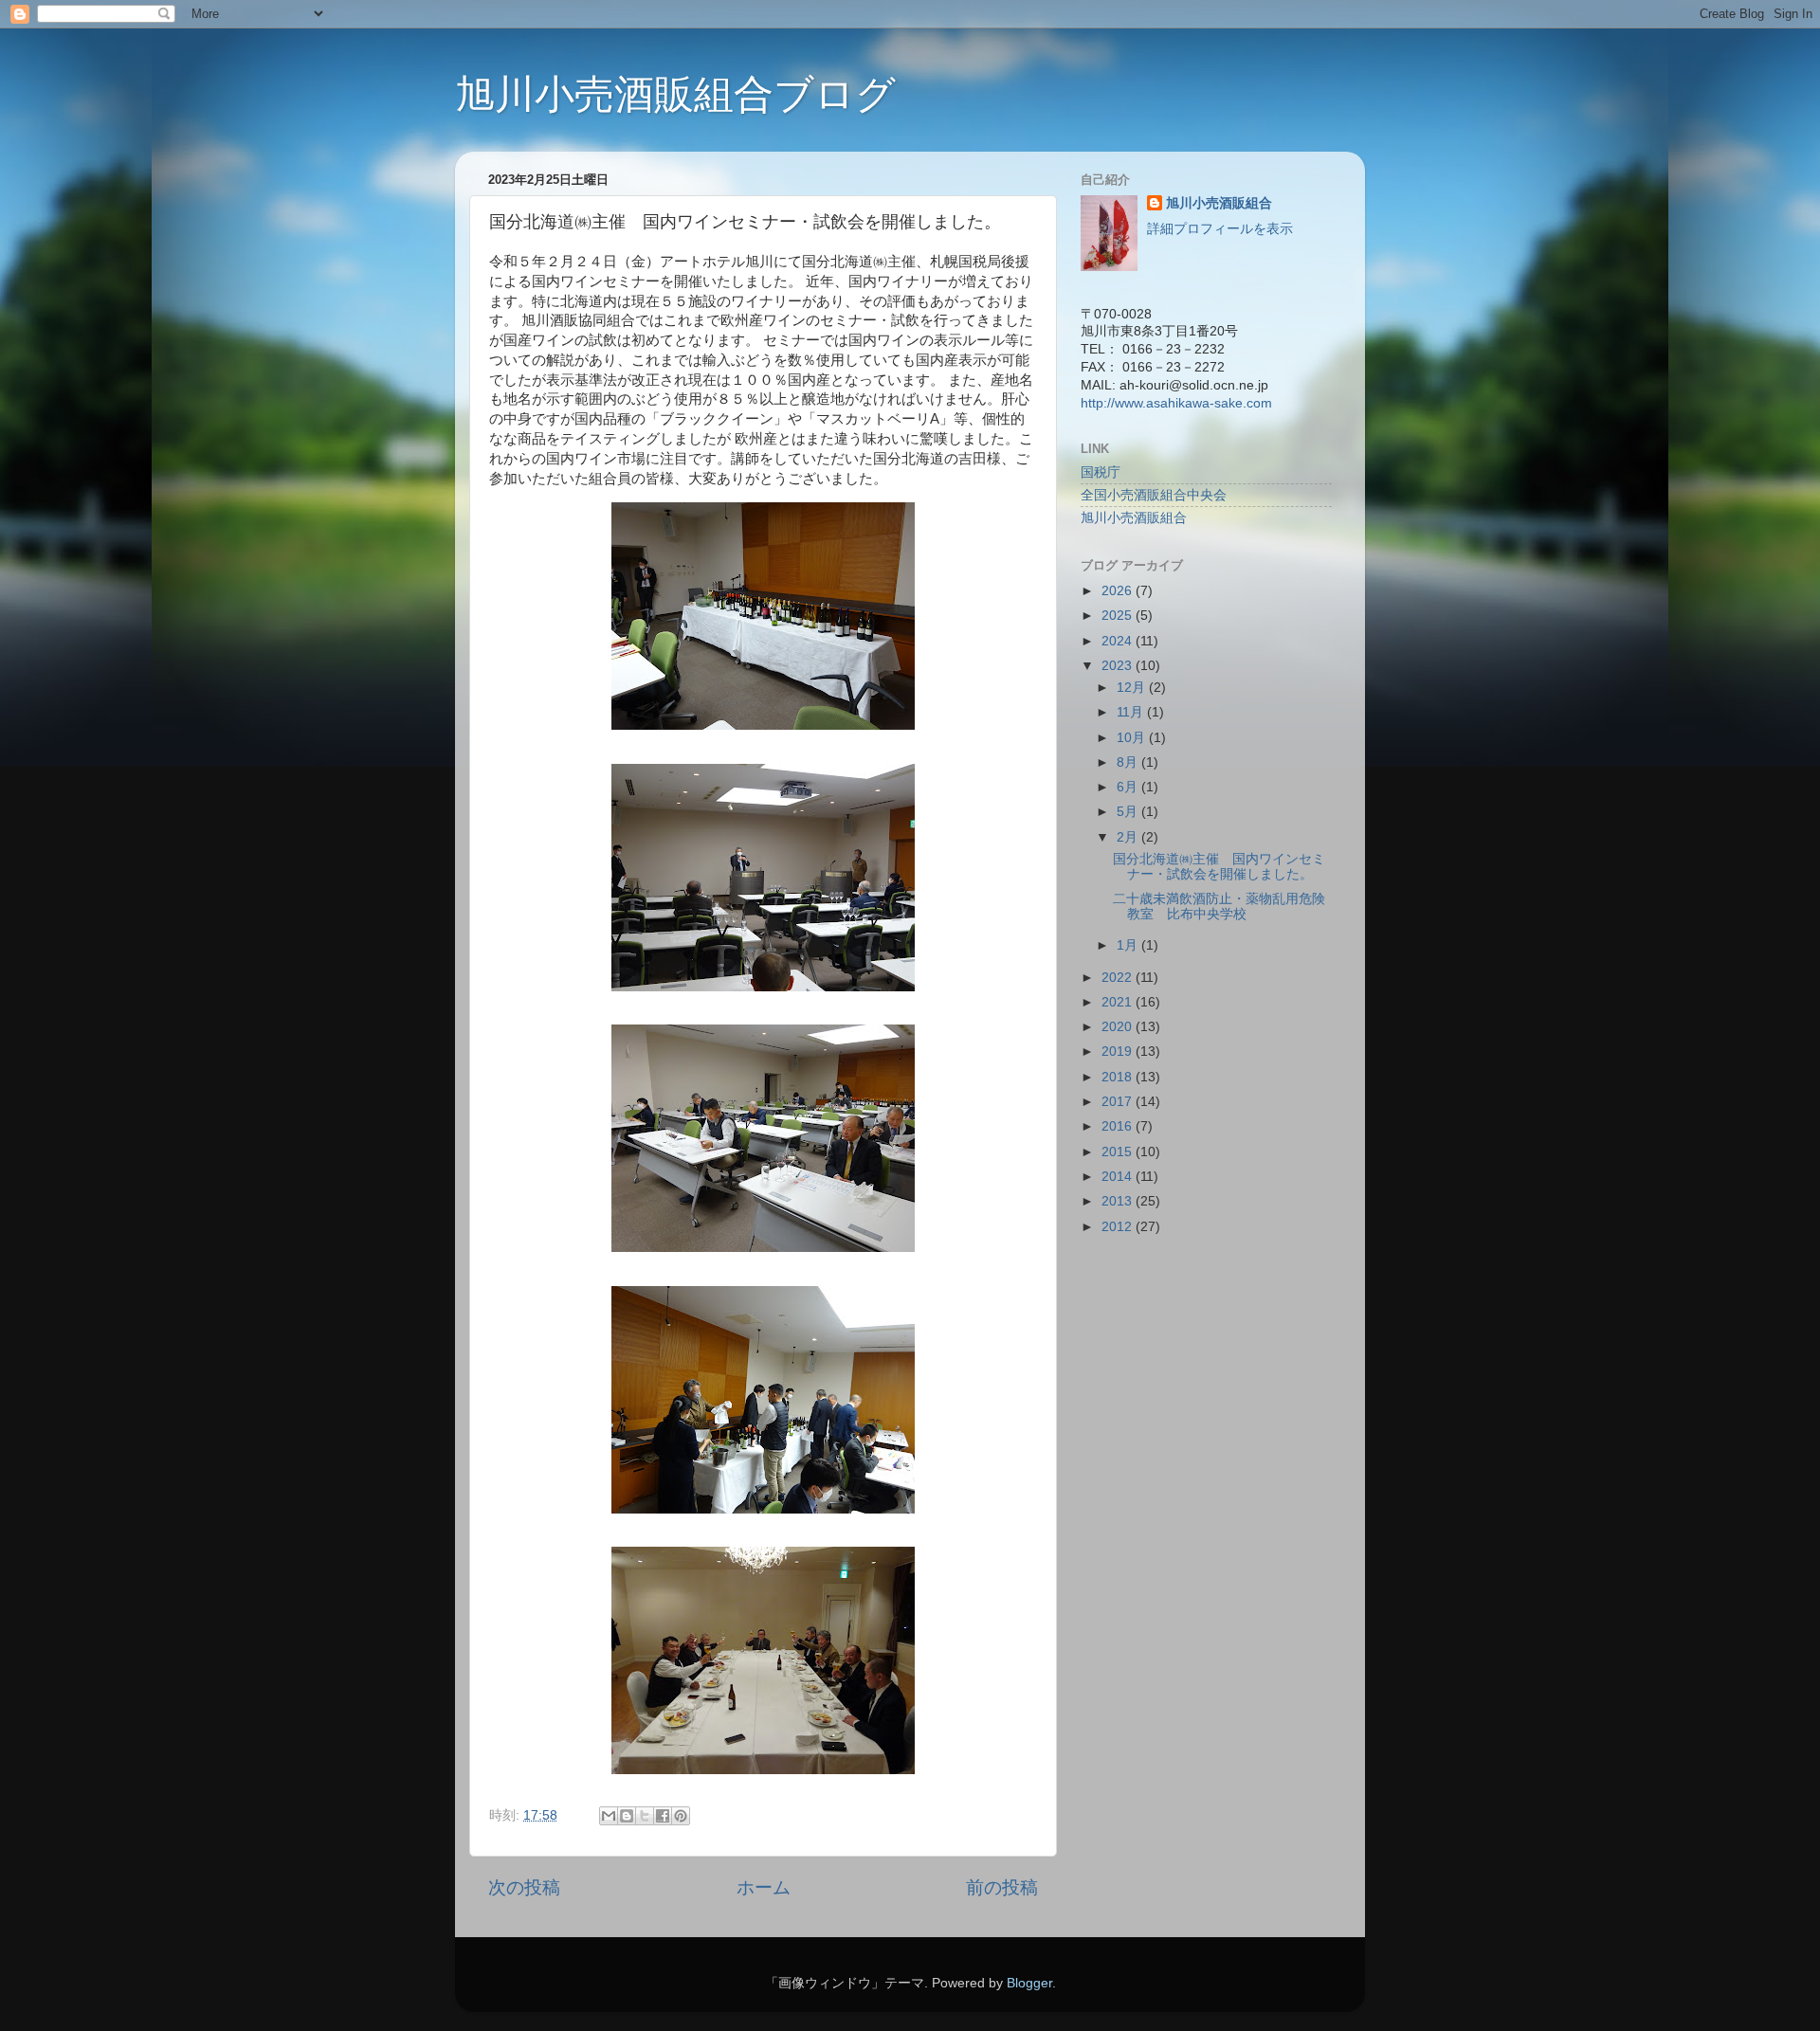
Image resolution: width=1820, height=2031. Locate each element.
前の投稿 (1002, 1887)
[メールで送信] (609, 1816)
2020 (1119, 1027)
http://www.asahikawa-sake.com (1176, 403)
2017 (1119, 1102)
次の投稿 (524, 1887)
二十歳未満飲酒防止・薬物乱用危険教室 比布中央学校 (1219, 907)
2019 (1119, 1052)
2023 (1119, 666)
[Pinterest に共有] (681, 1816)
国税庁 (1101, 472)
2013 (1119, 1201)
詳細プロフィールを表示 (1220, 229)
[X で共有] (645, 1816)
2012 (1119, 1227)
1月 (1129, 945)
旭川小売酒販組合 (1219, 203)
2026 (1119, 591)
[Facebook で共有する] (663, 1816)
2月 (1129, 837)
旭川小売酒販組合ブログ (675, 94)
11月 (1132, 712)
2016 (1119, 1126)
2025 (1119, 616)
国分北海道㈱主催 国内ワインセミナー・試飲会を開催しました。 (1219, 867)
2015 (1119, 1152)
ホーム (764, 1887)
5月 (1129, 812)
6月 (1129, 787)
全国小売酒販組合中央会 (1154, 495)
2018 (1119, 1077)
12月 (1133, 688)
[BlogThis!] (627, 1816)
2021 (1119, 1002)
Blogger (1029, 1983)
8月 (1129, 762)
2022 (1119, 978)
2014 (1119, 1177)
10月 (1133, 738)
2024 (1119, 641)
